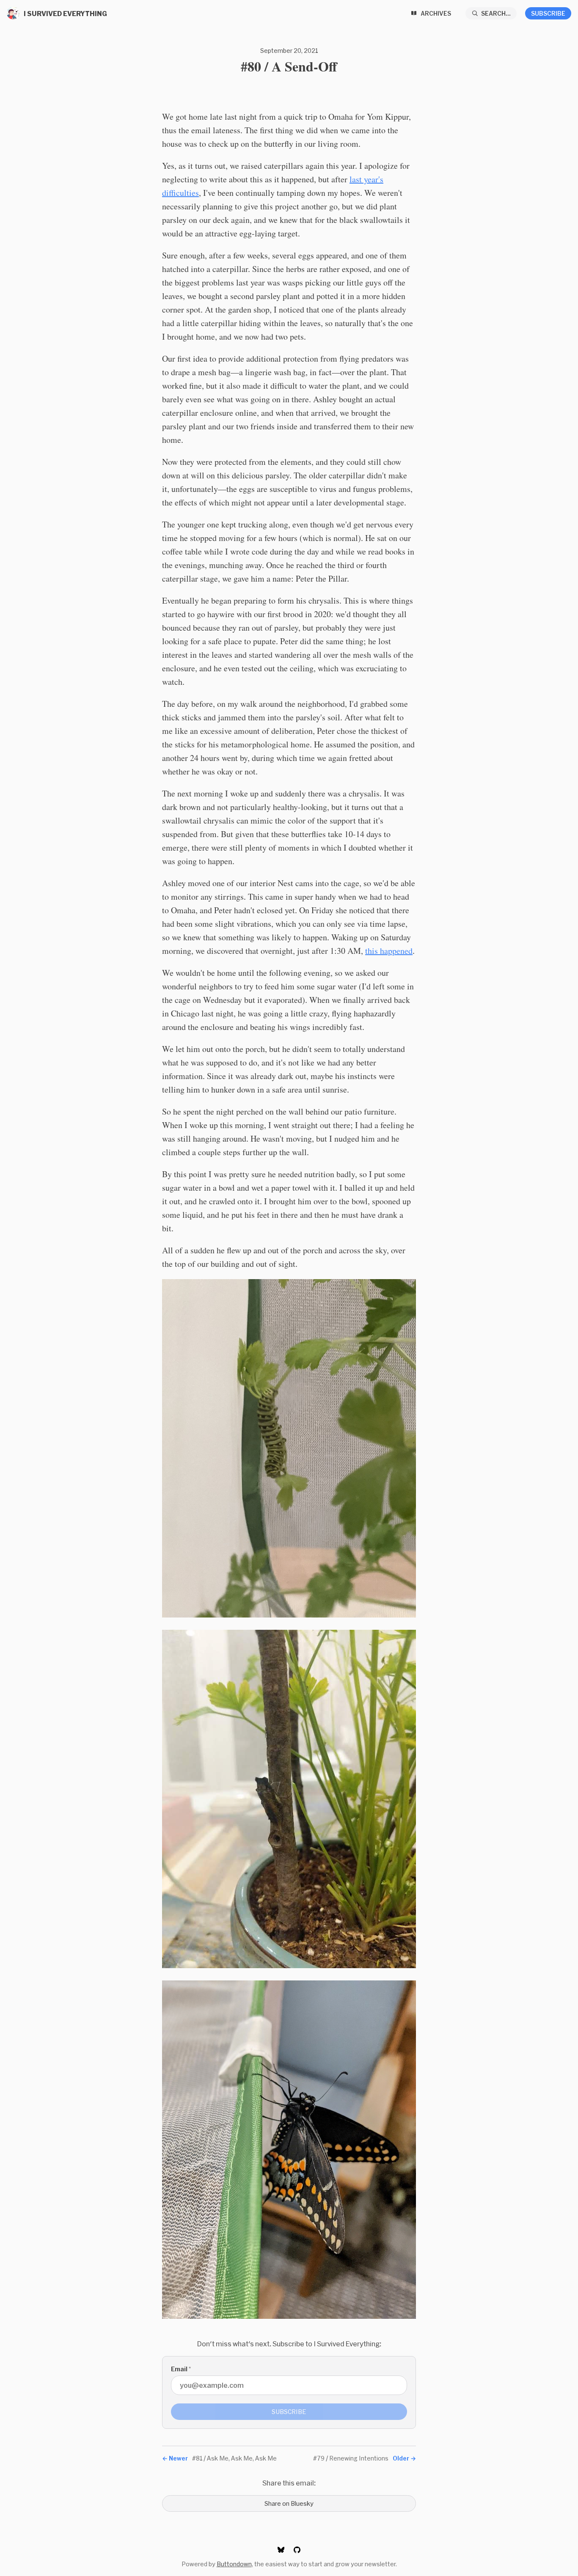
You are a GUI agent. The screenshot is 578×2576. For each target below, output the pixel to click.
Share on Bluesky (289, 2503)
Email (181, 2369)
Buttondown (234, 2564)
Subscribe (548, 13)
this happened (389, 951)
